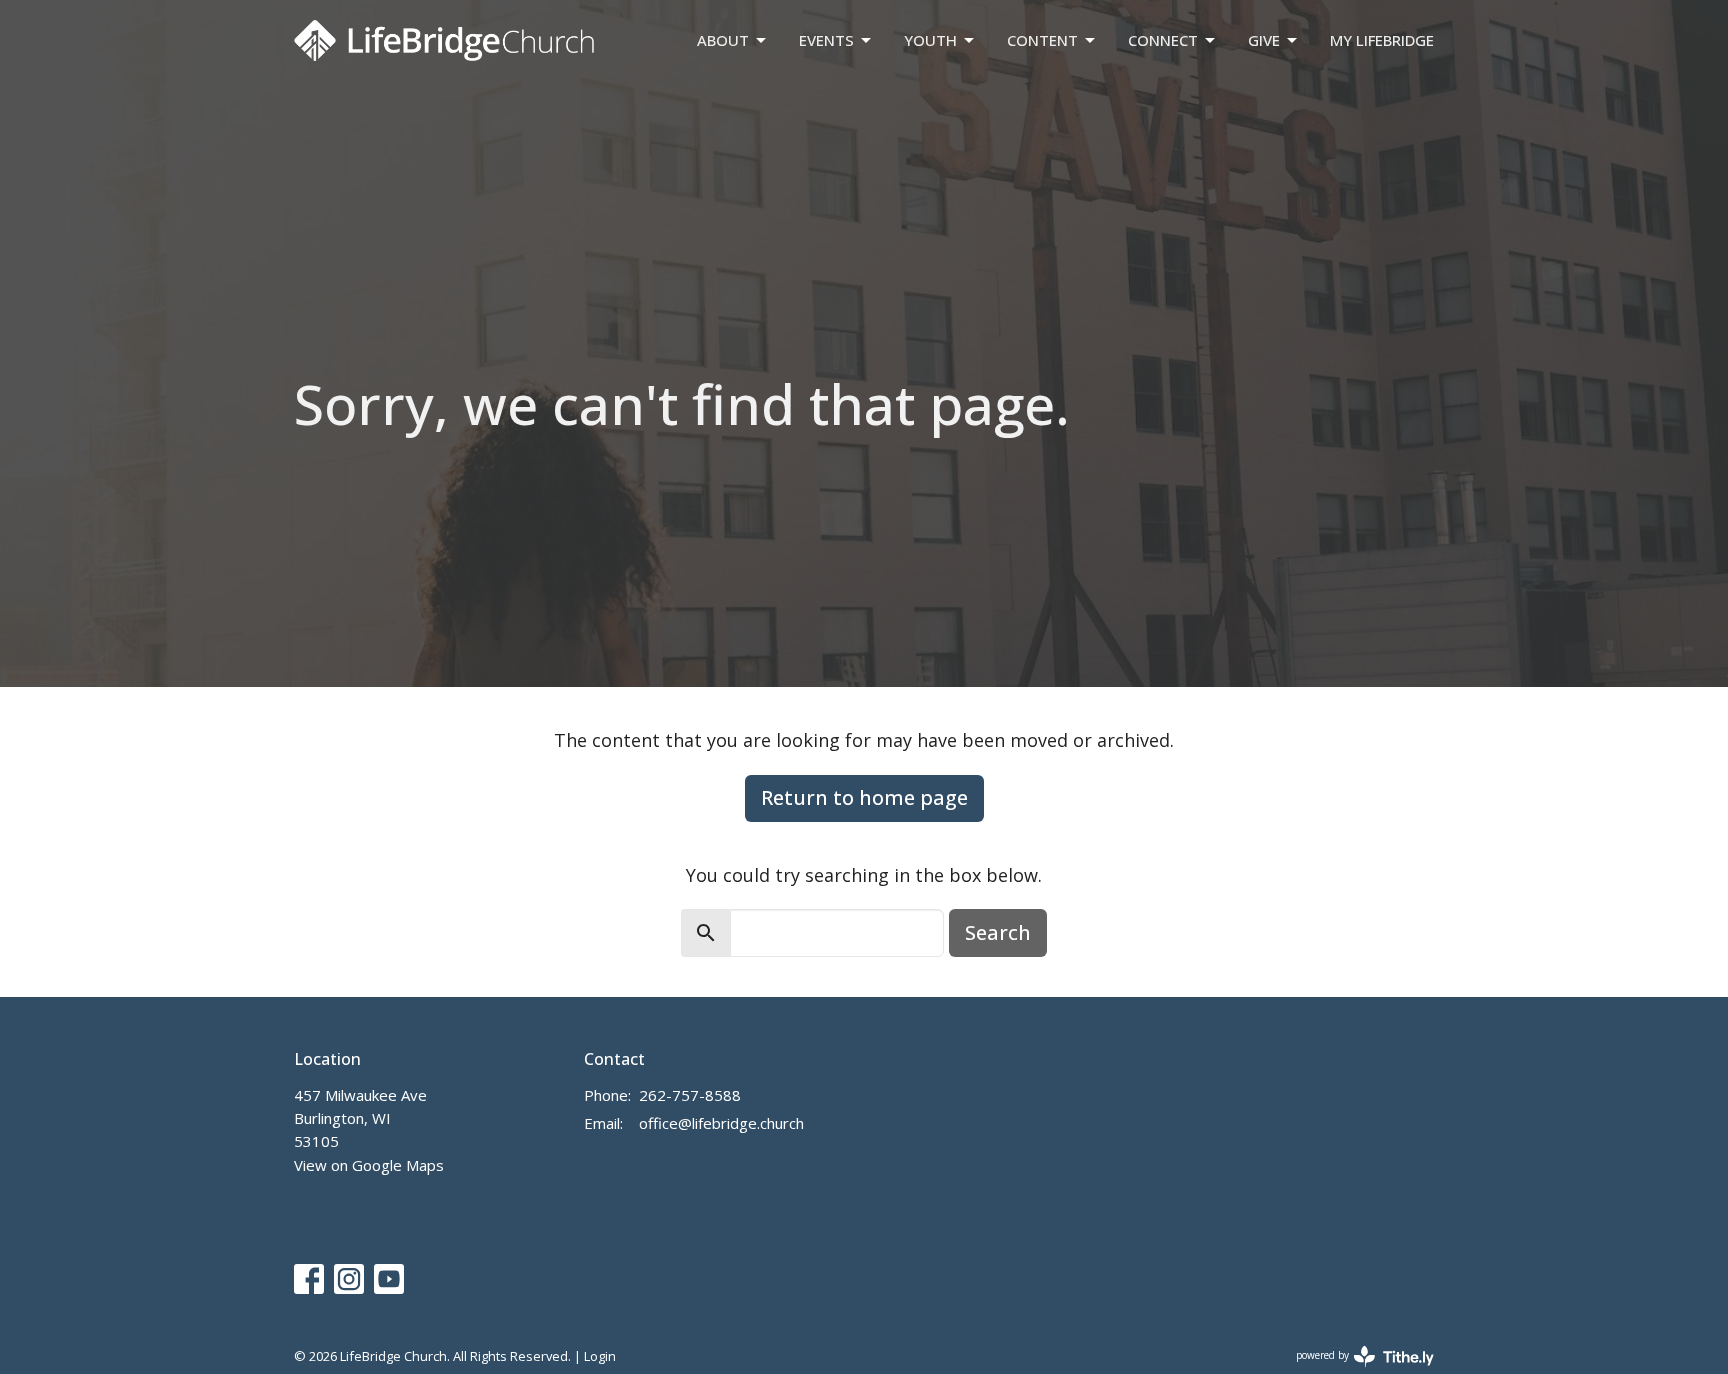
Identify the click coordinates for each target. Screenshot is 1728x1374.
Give (1264, 40)
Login (600, 1356)
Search (998, 932)
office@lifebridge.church (721, 1123)
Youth (930, 40)
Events (826, 40)
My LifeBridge (1382, 40)
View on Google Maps (369, 1165)
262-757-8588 (690, 1095)
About (723, 40)
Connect (1163, 40)
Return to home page (864, 797)
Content (1042, 40)
